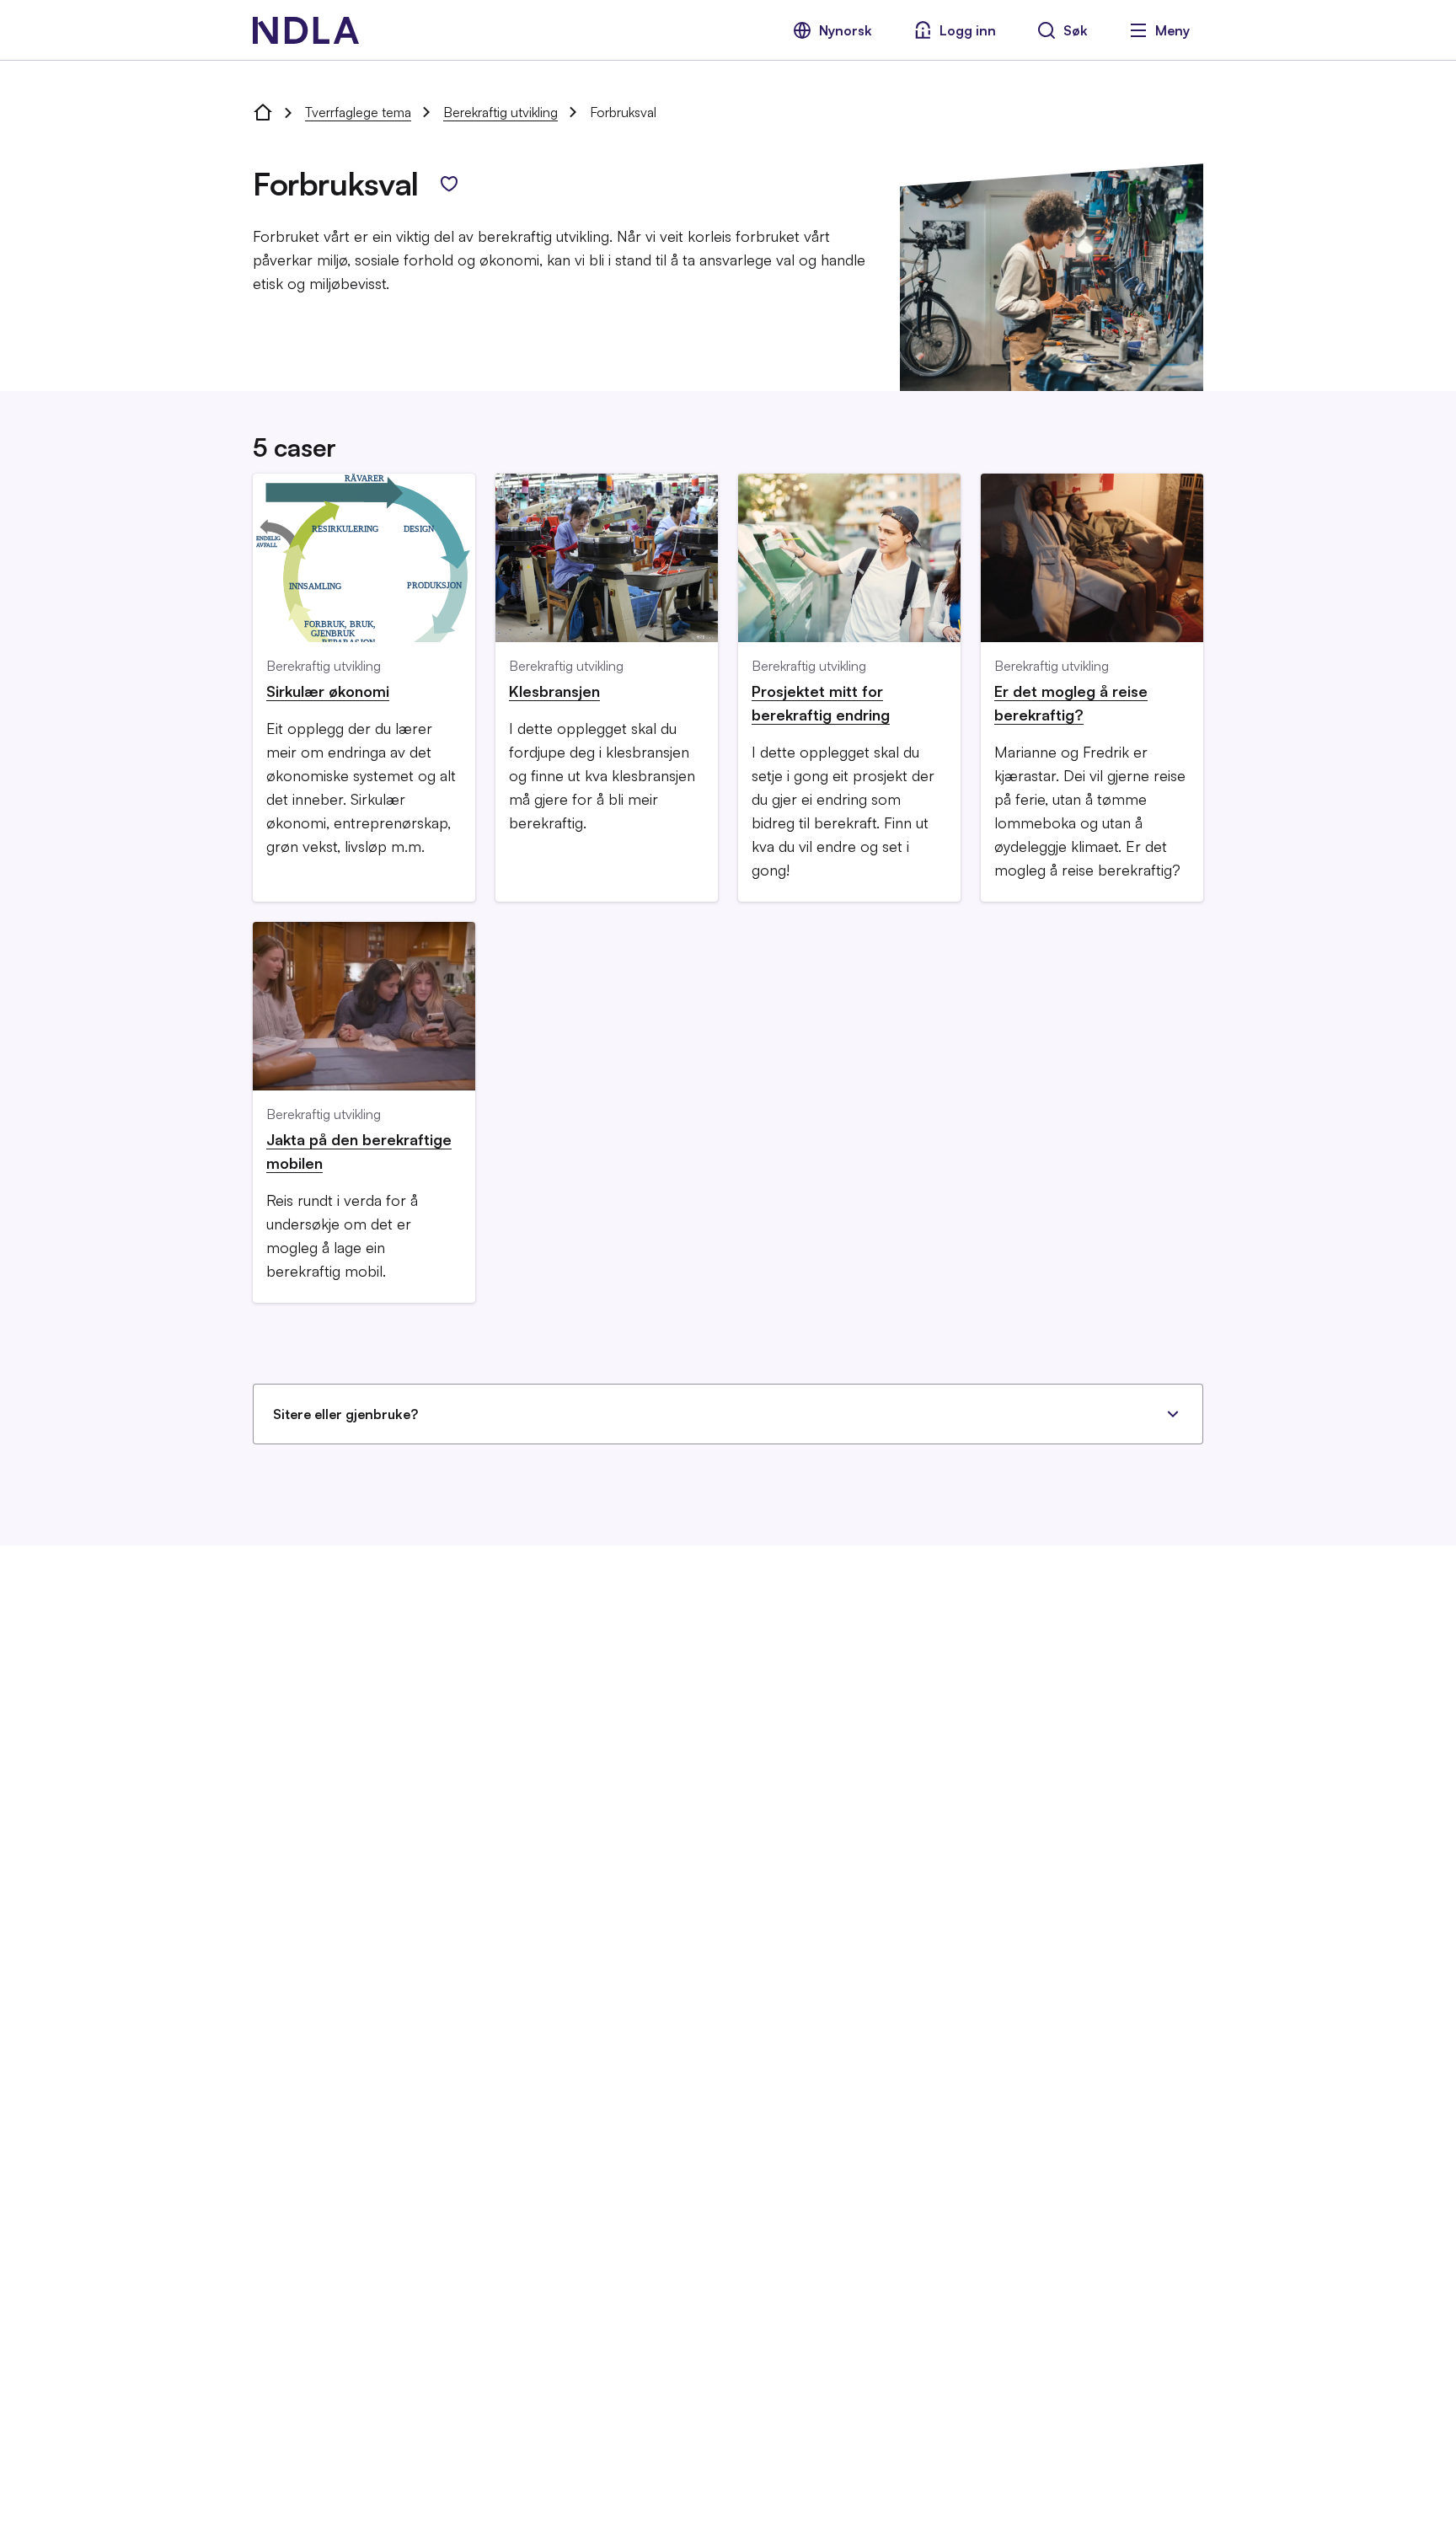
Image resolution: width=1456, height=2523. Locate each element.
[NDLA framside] (263, 112)
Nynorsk (846, 30)
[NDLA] (306, 30)
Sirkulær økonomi (328, 691)
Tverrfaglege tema (358, 112)
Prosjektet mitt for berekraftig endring (821, 703)
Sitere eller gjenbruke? (345, 1414)
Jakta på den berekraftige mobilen (359, 1151)
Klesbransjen (554, 691)
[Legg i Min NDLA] (449, 184)
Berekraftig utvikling (500, 112)
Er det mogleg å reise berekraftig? (1071, 703)
